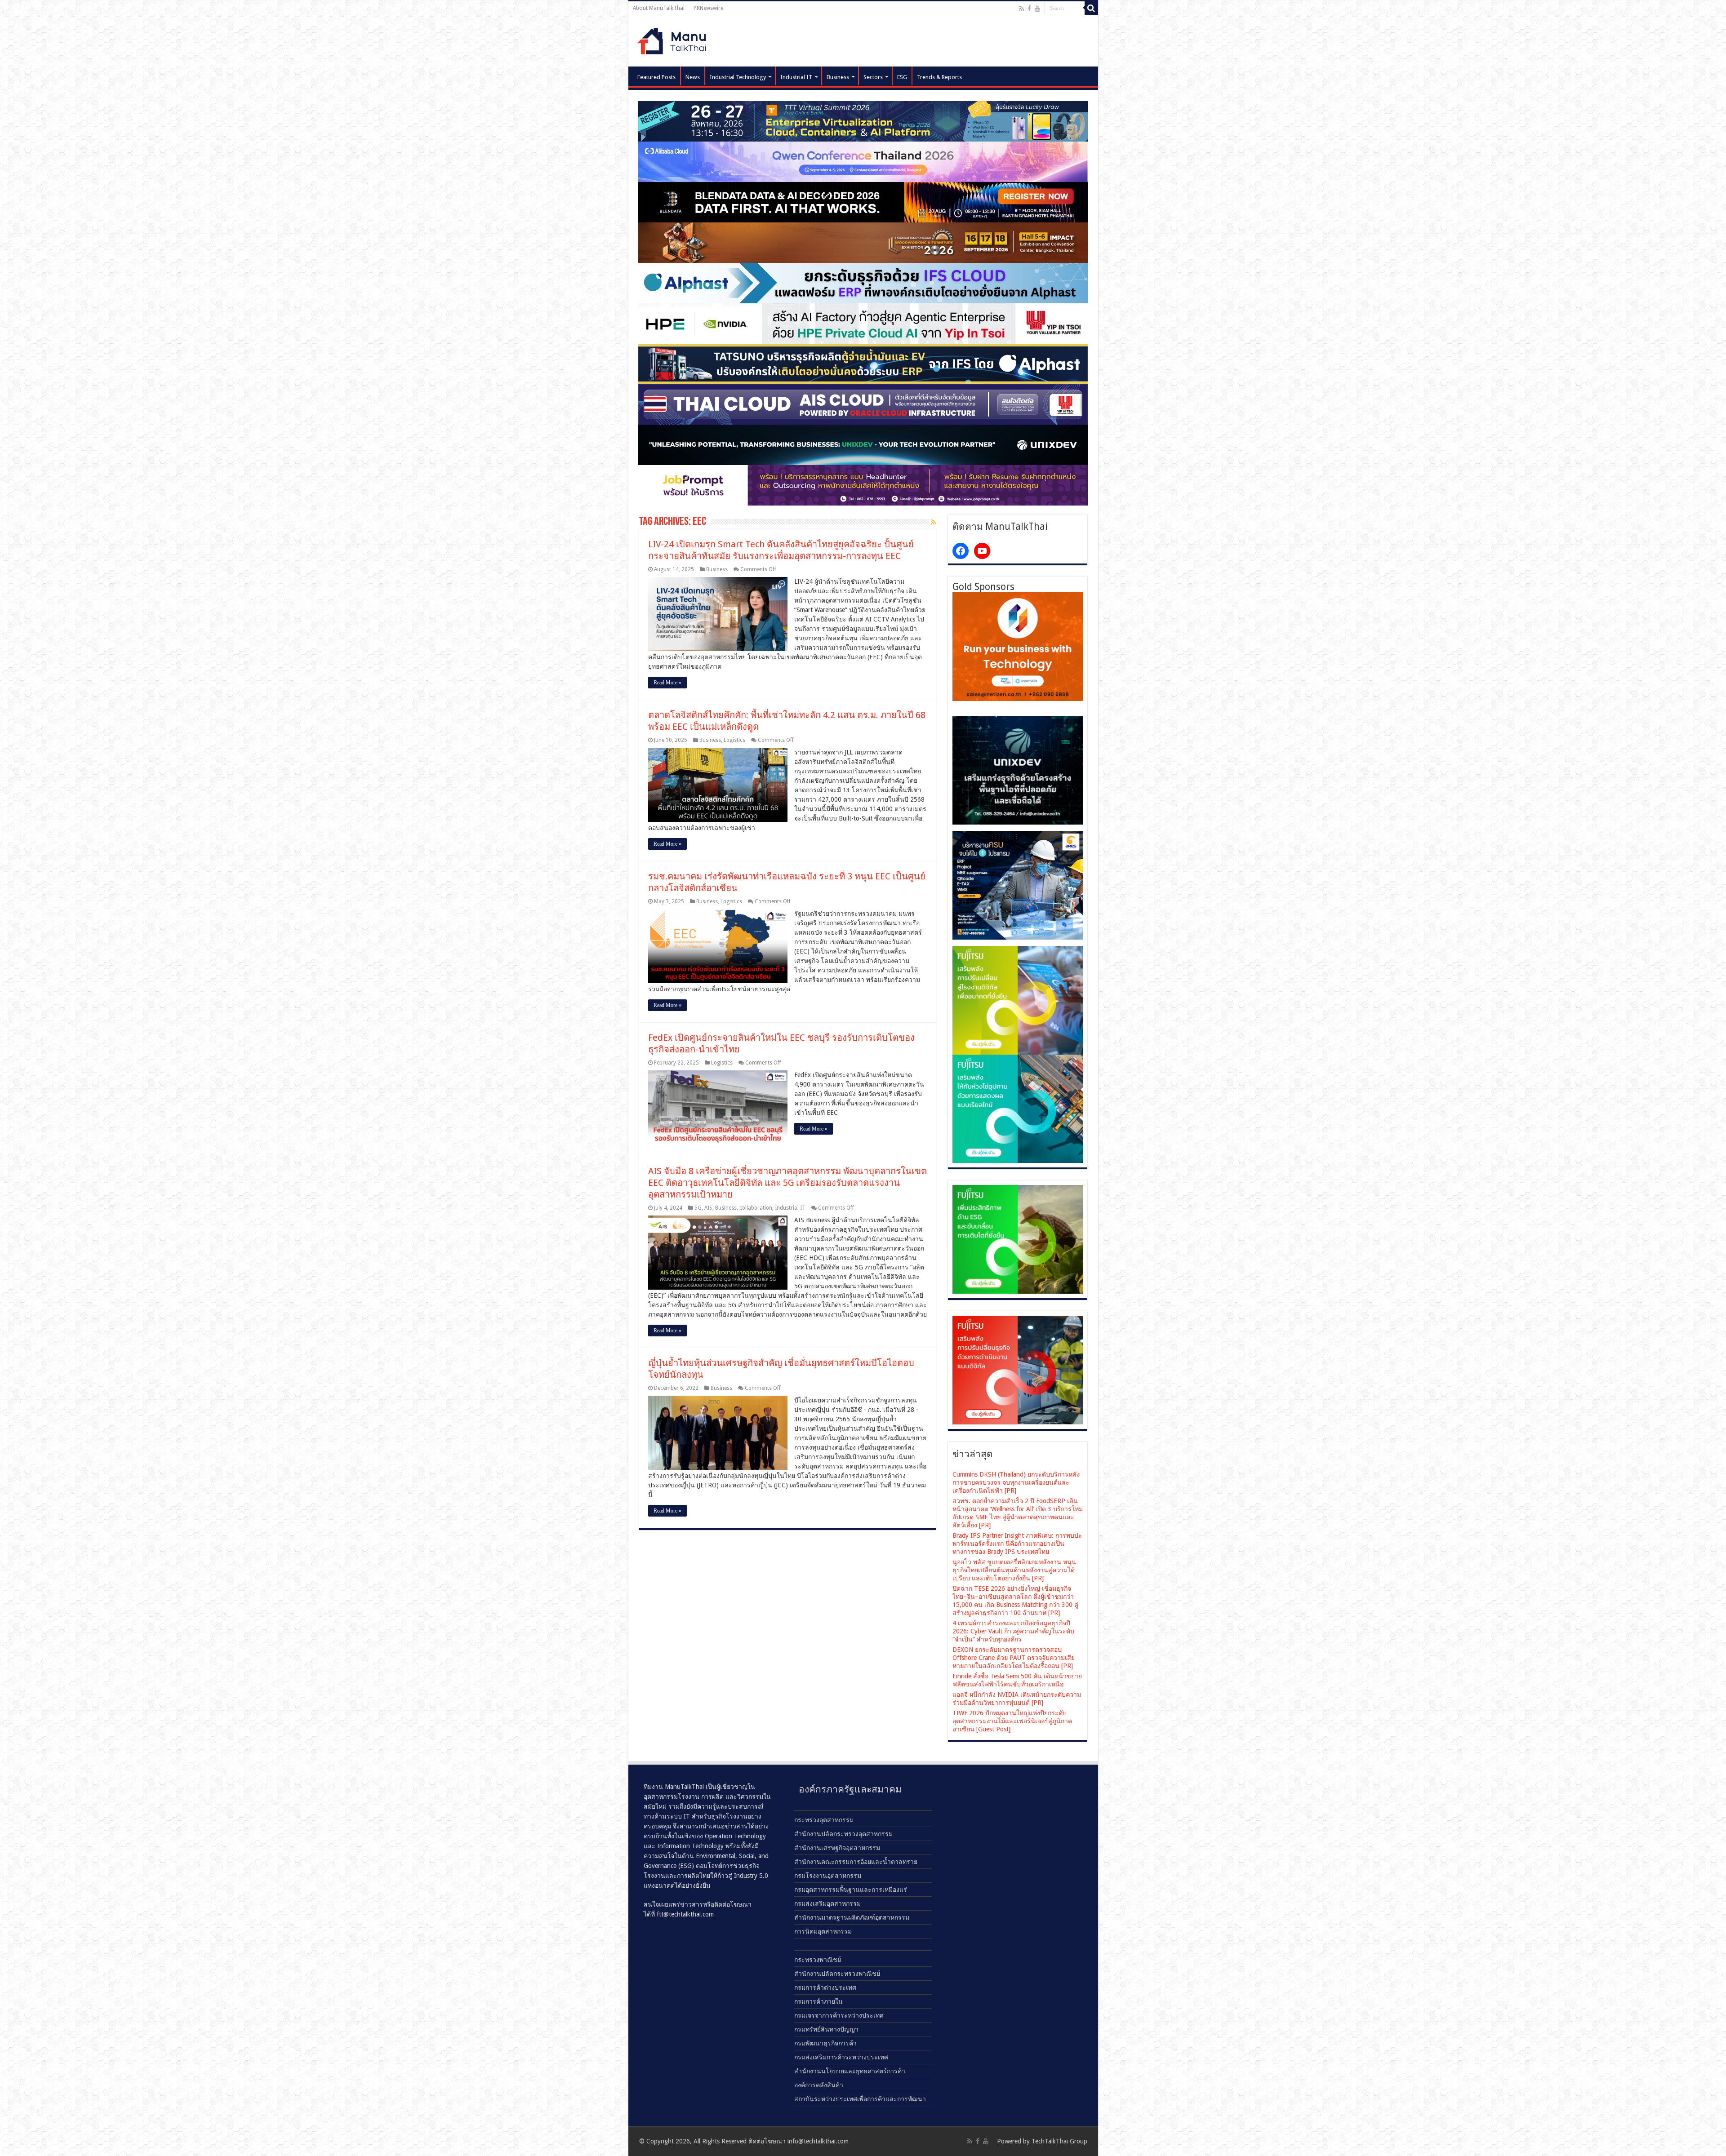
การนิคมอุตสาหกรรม (823, 1931)
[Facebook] (1029, 9)
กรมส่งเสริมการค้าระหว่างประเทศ (841, 2057)
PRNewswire (708, 8)
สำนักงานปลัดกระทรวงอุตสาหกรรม (843, 1834)
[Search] (1091, 8)
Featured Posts (656, 77)
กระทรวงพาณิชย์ (818, 1960)
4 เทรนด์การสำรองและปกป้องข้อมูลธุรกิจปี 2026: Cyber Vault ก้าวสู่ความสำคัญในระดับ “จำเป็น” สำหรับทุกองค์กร (1013, 1631)
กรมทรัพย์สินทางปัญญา (826, 2029)
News (693, 77)
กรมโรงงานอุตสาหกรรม (828, 1876)
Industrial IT (796, 77)
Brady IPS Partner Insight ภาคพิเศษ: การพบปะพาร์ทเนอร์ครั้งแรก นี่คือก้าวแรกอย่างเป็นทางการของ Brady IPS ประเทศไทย (1017, 1544)
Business (838, 77)
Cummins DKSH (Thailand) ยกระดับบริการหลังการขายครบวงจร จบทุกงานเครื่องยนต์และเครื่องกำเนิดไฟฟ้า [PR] (1016, 1482)
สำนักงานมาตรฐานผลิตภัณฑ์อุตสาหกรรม (852, 1917)
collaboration (756, 1208)
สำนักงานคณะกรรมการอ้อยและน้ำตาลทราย (856, 1862)
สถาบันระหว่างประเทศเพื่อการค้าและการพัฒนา (860, 2099)
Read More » (667, 683)
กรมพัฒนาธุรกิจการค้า (825, 2043)
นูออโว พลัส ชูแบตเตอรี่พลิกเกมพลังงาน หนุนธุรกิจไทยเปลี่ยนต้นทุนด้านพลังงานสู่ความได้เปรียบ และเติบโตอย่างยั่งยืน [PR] (1014, 1570)
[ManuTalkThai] (674, 38)
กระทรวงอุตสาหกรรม (824, 1820)
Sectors (873, 77)
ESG (902, 77)
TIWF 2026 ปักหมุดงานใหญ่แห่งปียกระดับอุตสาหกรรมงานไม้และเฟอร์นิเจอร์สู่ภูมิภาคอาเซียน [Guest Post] (1012, 1721)
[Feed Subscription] (933, 522)
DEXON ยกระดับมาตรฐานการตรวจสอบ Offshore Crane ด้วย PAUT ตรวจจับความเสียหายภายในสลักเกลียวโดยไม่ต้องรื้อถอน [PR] (1014, 1658)
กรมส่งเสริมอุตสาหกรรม (827, 1903)
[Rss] (1021, 9)
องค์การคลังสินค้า (819, 2085)
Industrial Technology (738, 77)
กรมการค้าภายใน (819, 2001)
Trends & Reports (939, 77)
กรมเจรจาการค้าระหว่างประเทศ (839, 2015)
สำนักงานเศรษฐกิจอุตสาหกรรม (837, 1848)
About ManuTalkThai (659, 8)
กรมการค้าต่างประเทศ (825, 1987)
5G (698, 1208)
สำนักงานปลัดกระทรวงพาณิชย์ (837, 1974)
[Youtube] (1037, 9)
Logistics (734, 740)
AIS (708, 1208)
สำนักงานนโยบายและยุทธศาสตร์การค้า (850, 2071)
